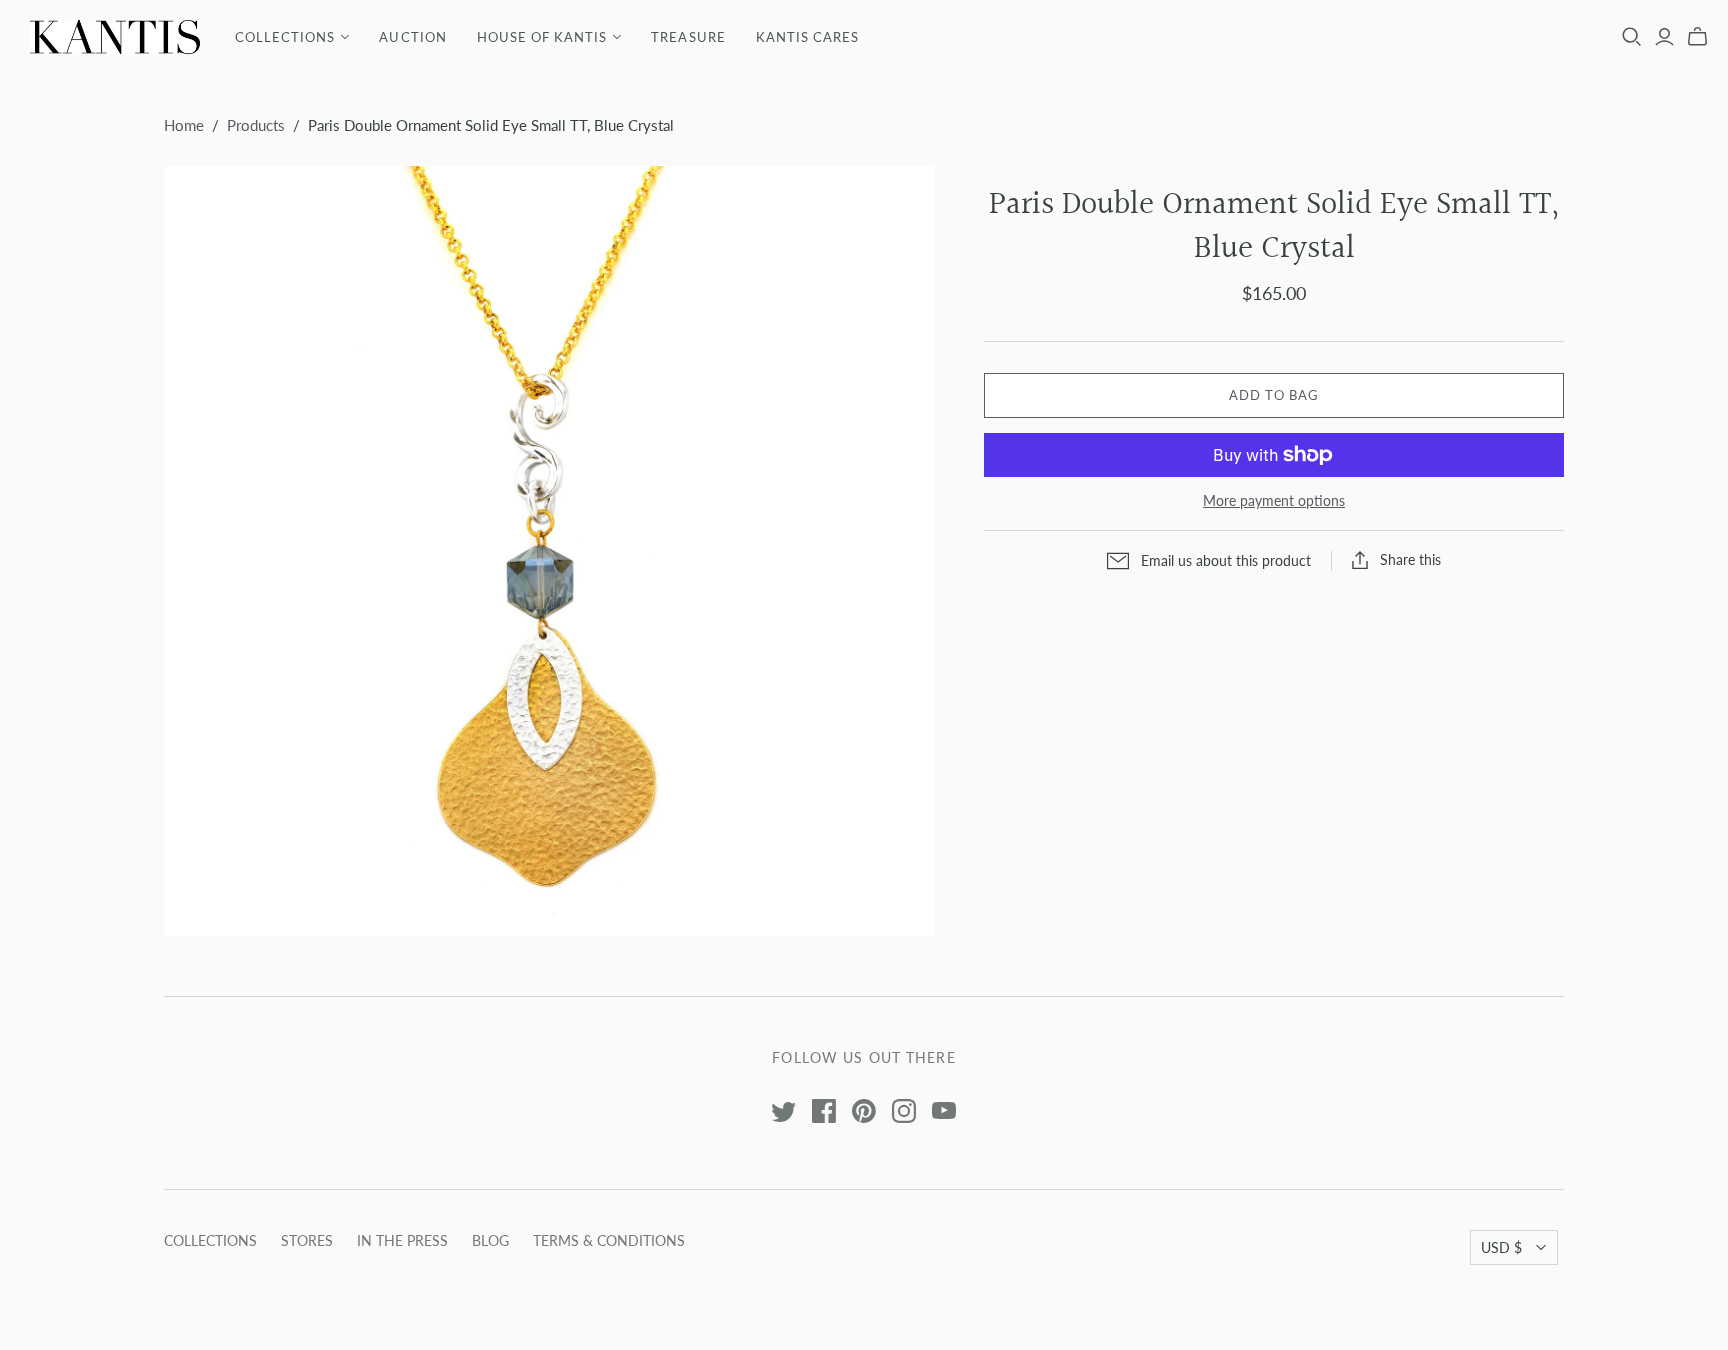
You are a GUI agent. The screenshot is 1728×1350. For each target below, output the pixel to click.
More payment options (1274, 500)
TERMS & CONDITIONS (609, 1240)
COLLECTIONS (285, 37)
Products (256, 125)
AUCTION (412, 37)
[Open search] (1632, 37)
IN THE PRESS (402, 1240)
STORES (307, 1240)
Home (184, 125)
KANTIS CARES (807, 37)
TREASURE (688, 37)
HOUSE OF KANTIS (542, 37)
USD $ (1501, 1247)
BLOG (490, 1240)
